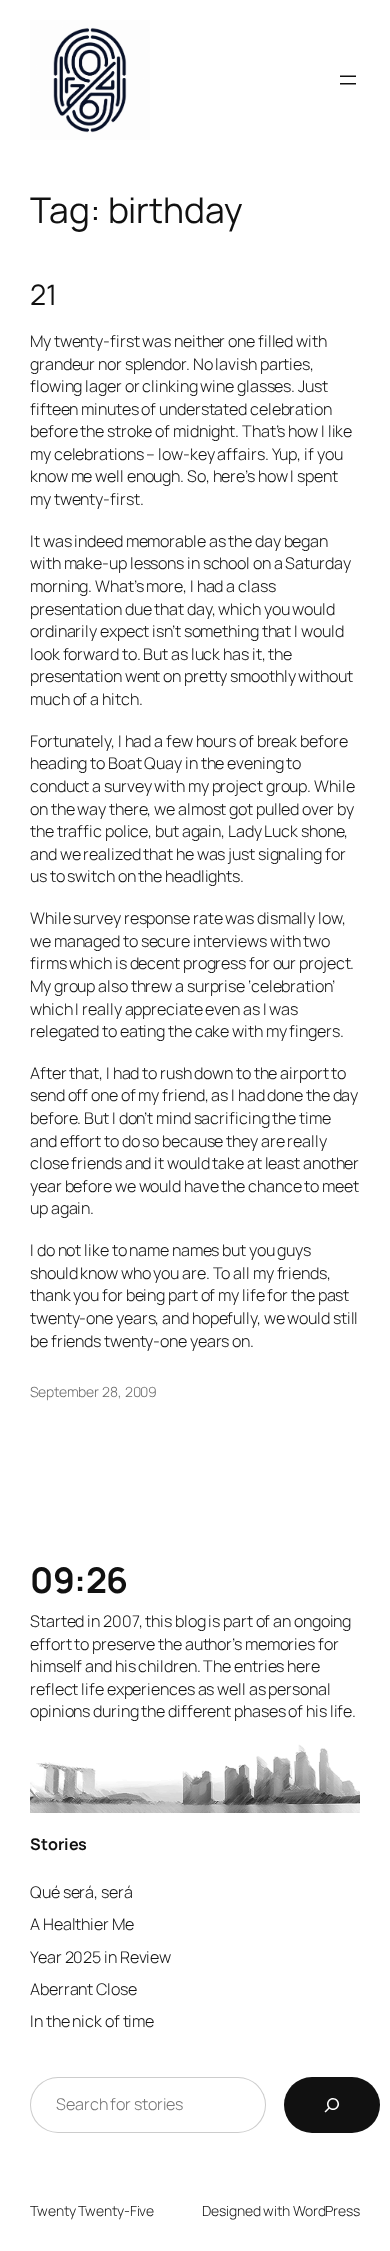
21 (43, 295)
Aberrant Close (83, 1989)
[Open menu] (348, 80)
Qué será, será (81, 1892)
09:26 (79, 1579)
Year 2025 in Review (100, 1957)
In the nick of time (92, 2021)
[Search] (332, 2105)
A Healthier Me (82, 1924)
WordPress (326, 2210)
